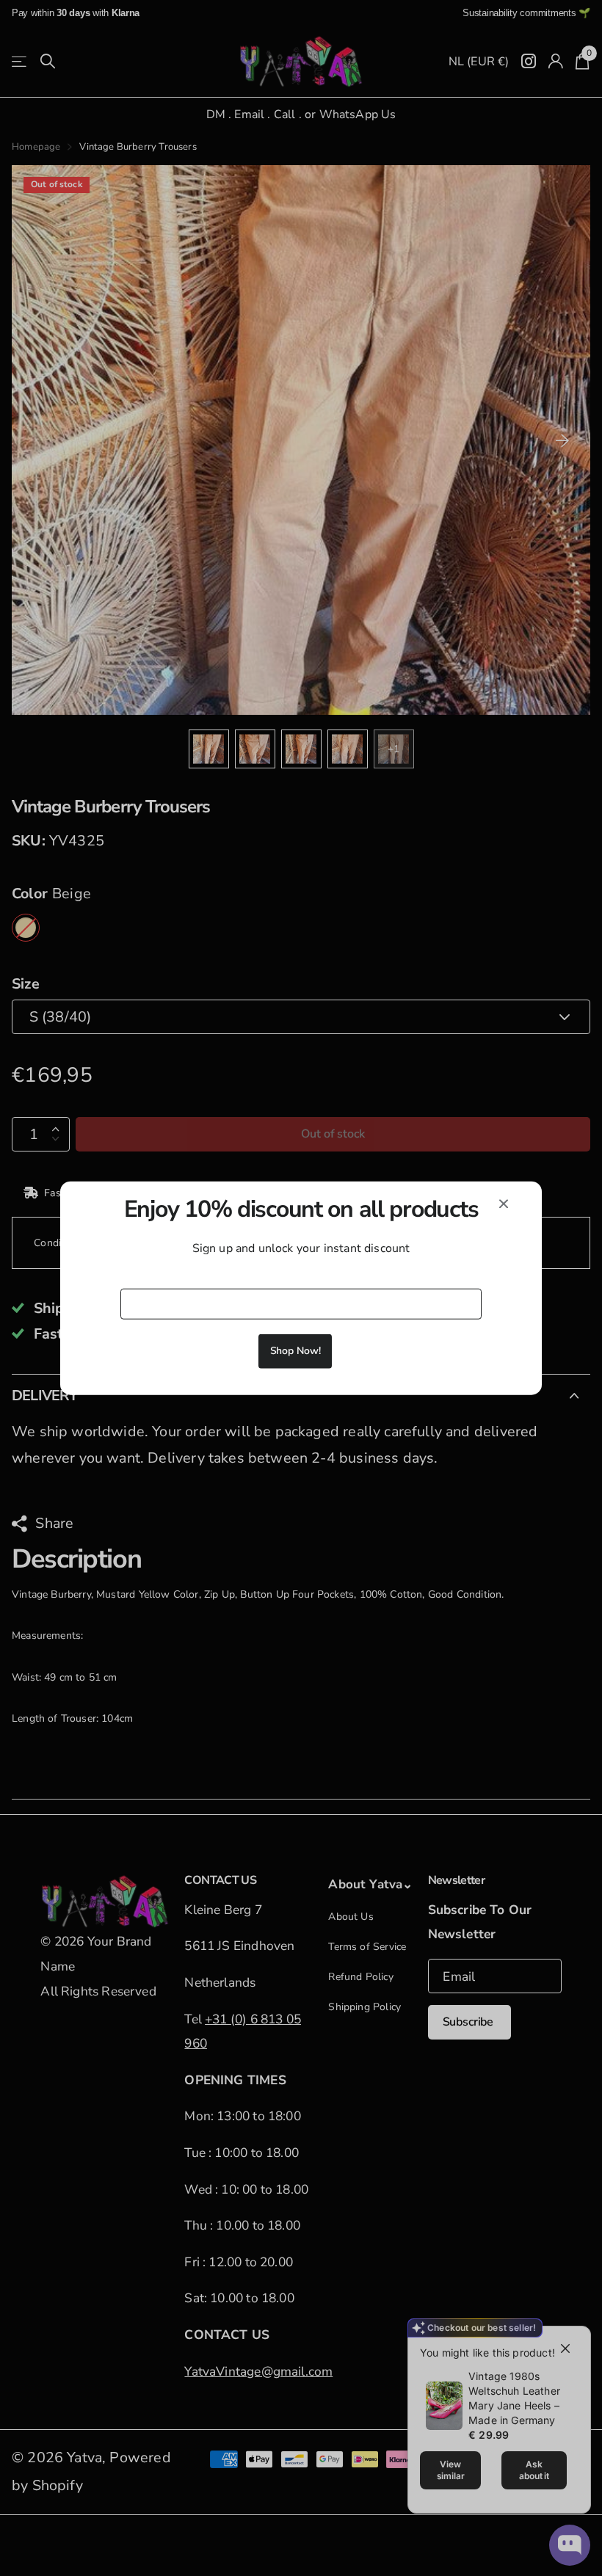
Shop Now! (295, 1350)
